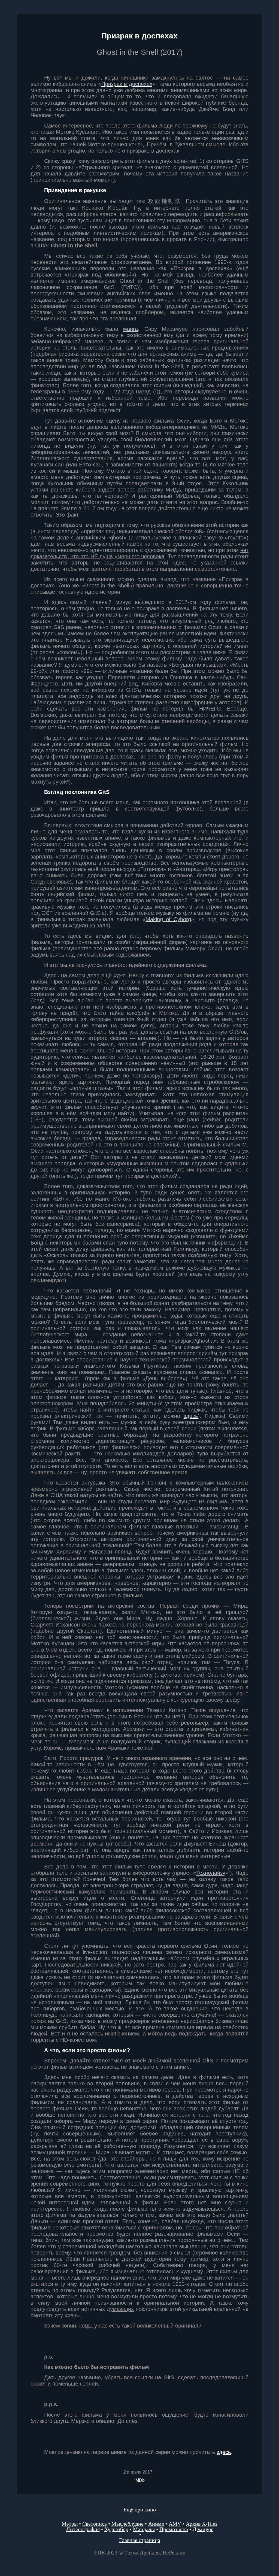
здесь (224, 2452)
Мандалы (144, 2529)
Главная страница (140, 2540)
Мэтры (70, 2524)
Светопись (95, 2524)
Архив (202, 2524)
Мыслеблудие (128, 2524)
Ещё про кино (140, 2510)
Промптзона (174, 2529)
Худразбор (116, 2529)
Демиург (203, 2529)
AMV (175, 2524)
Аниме (156, 2524)
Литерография (83, 2529)
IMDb (139, 2480)
